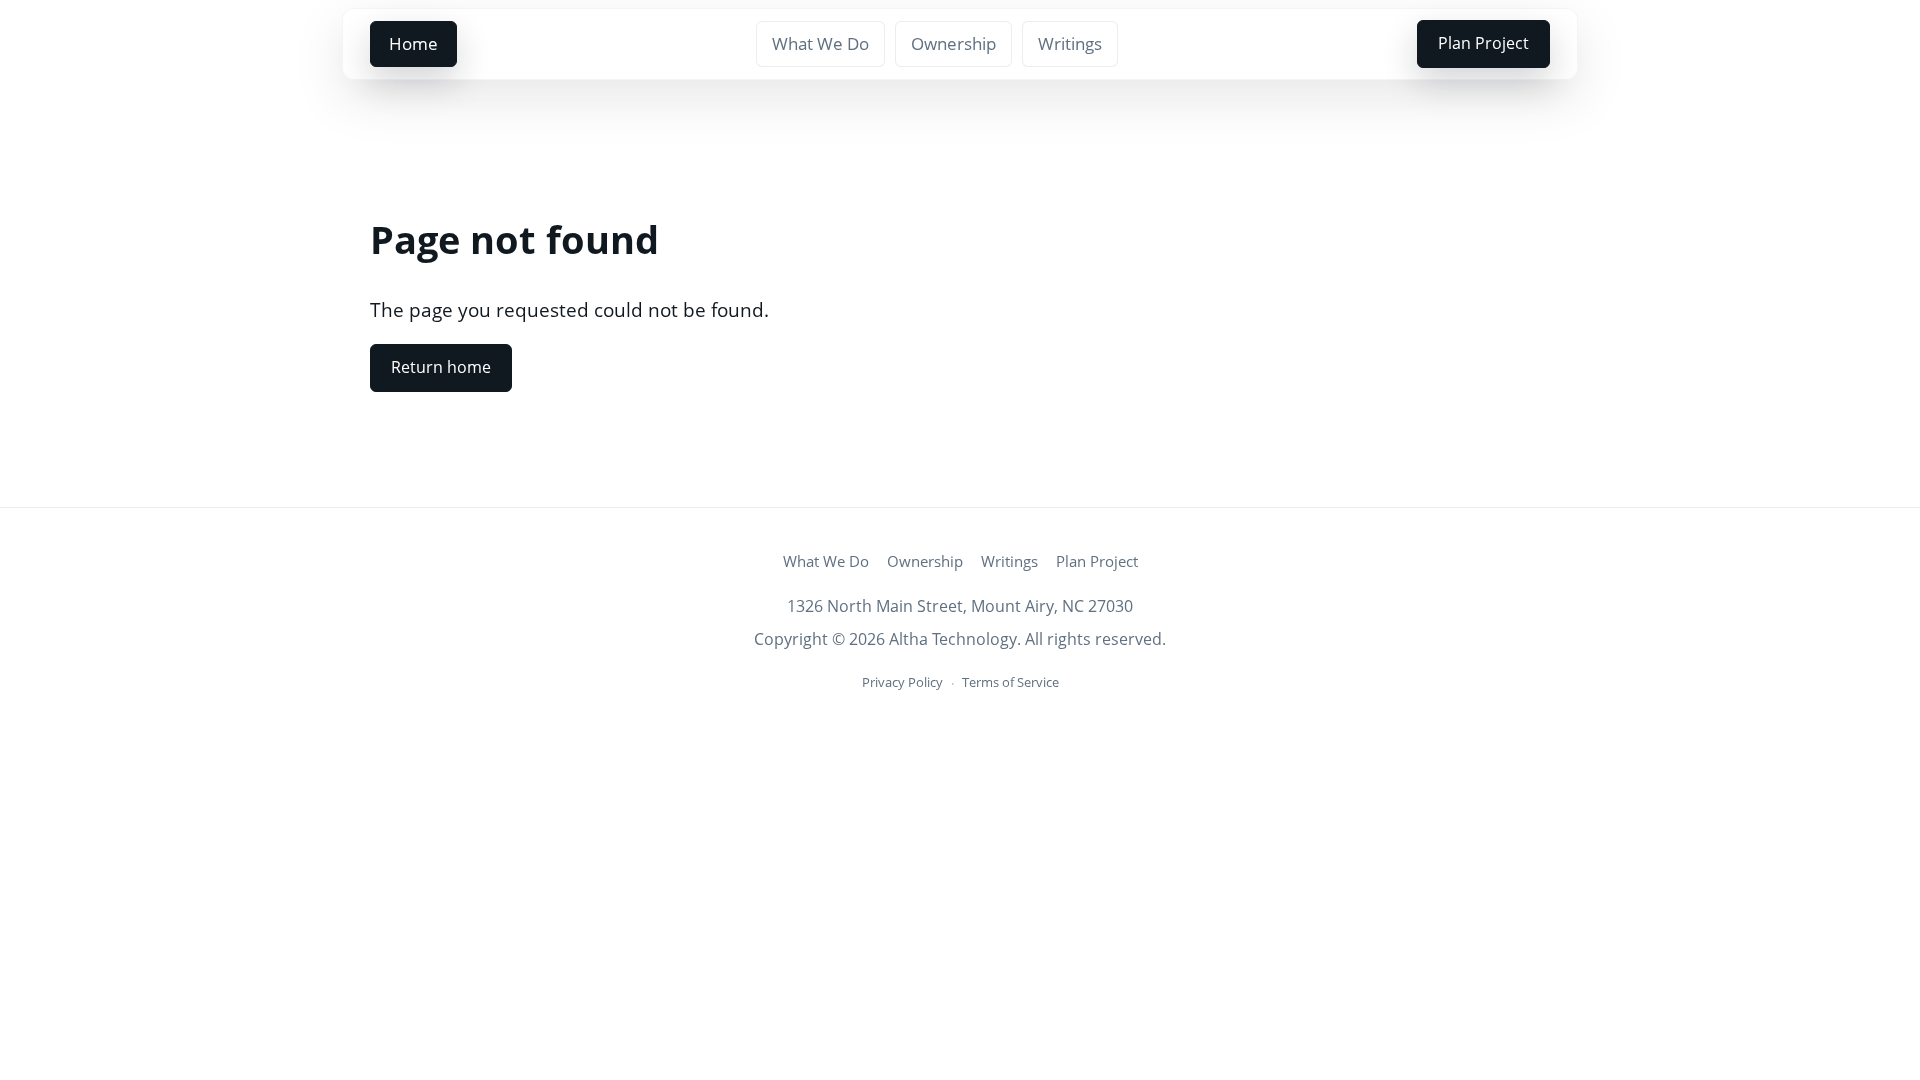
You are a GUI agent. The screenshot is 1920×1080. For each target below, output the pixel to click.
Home (413, 43)
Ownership (953, 43)
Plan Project (1483, 43)
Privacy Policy (902, 682)
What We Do (820, 43)
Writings (1070, 43)
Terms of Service (1010, 682)
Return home (441, 367)
